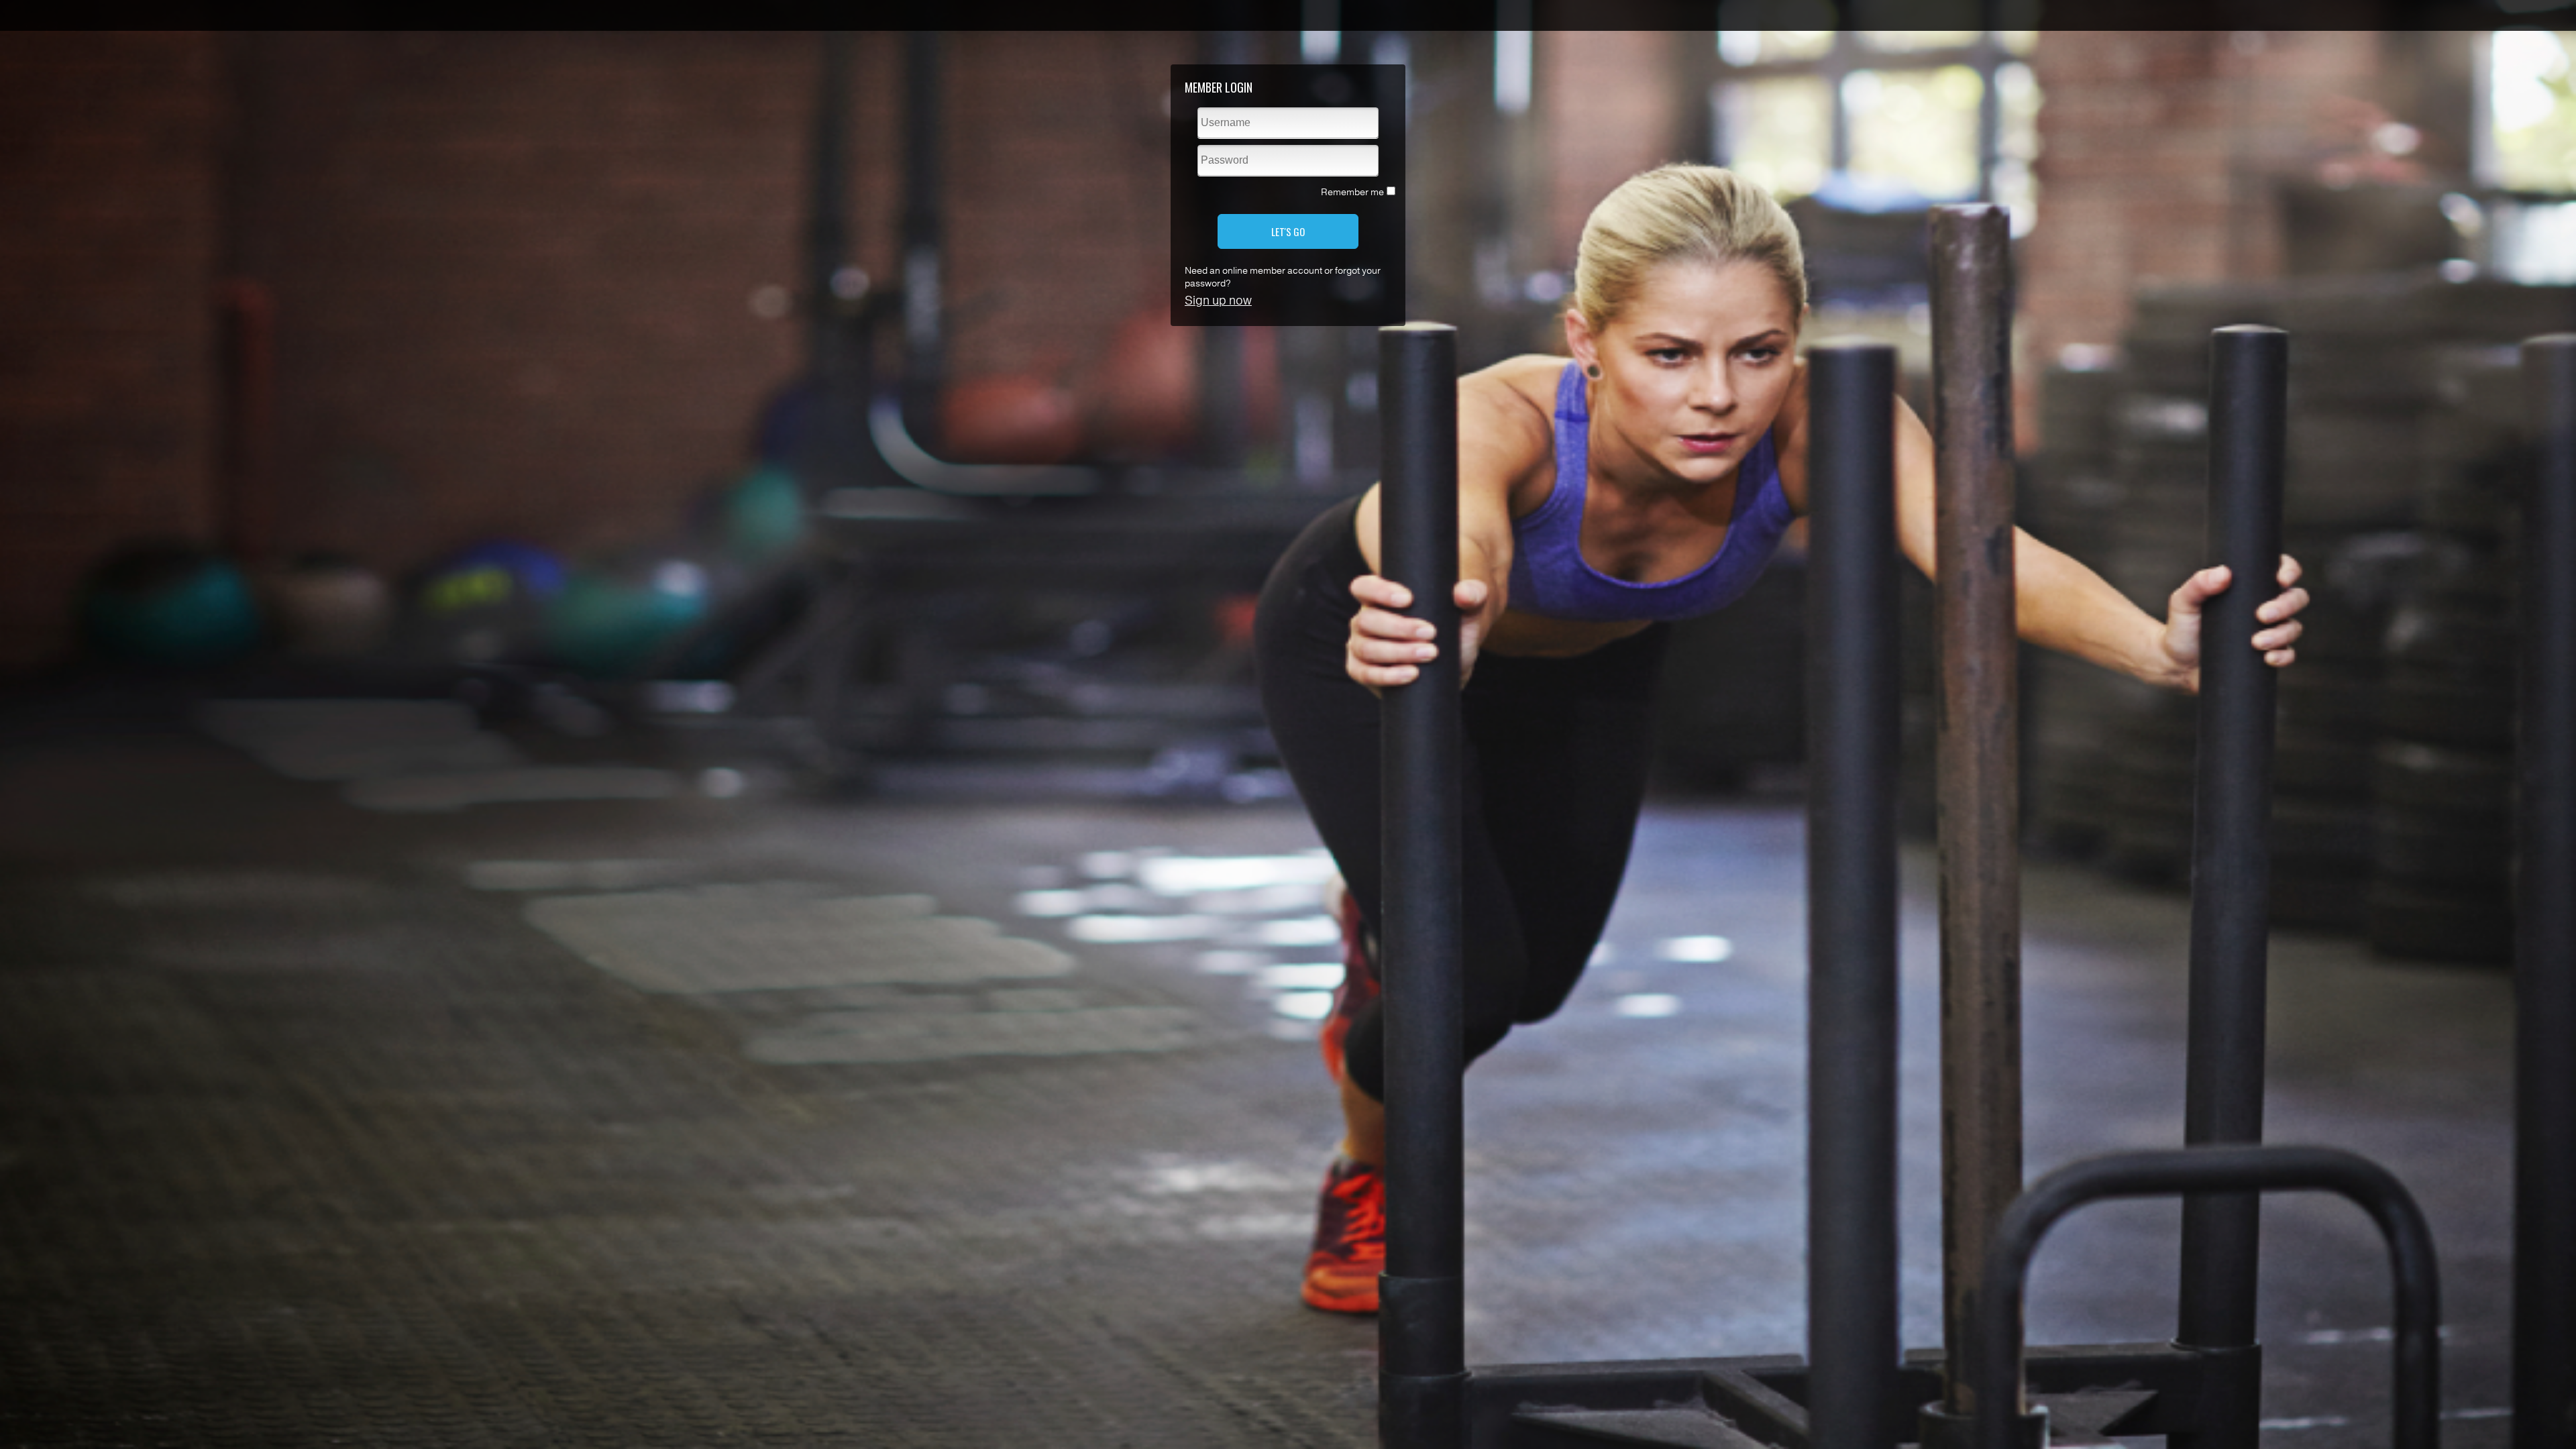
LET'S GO (1288, 231)
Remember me (1352, 192)
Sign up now (1218, 301)
